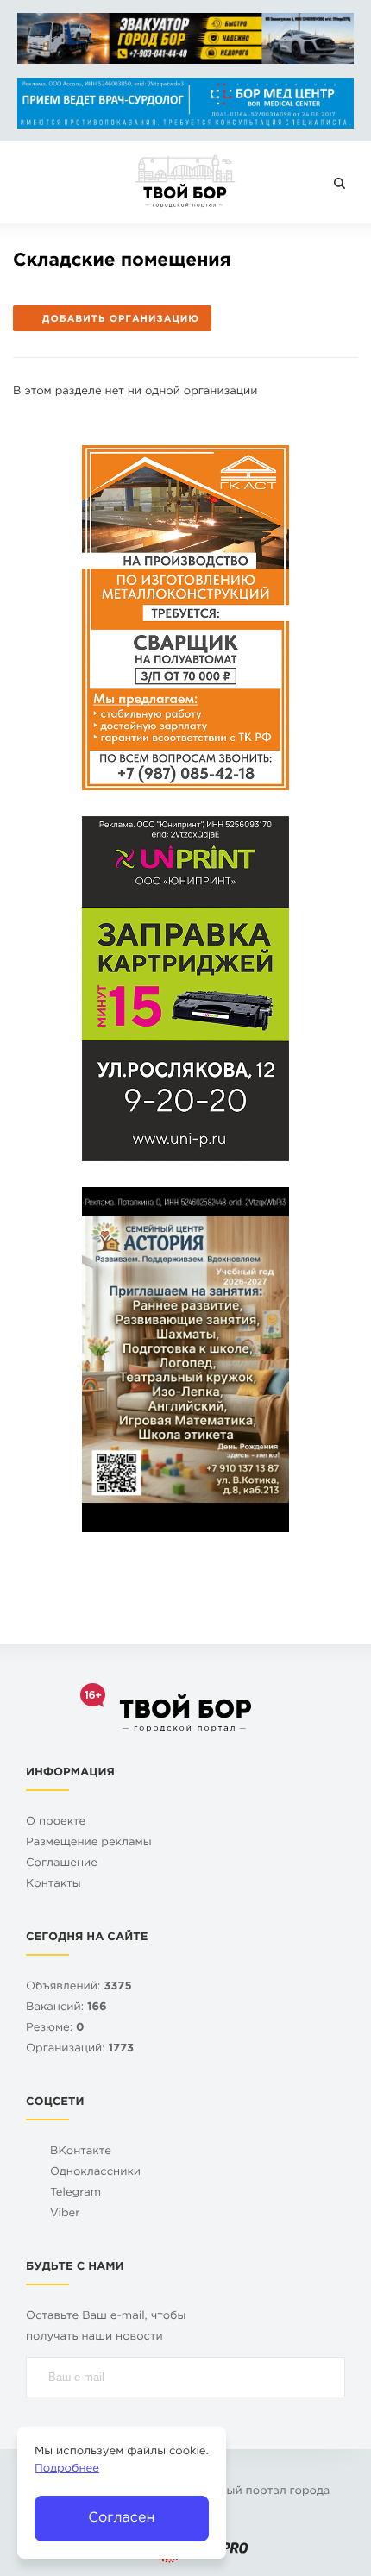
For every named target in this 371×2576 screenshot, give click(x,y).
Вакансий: (66, 2008)
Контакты (53, 1885)
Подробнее (67, 2469)
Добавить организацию (121, 319)
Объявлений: (79, 1987)
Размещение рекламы (89, 1843)
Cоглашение (62, 1864)
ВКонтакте (81, 2152)
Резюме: (55, 2029)
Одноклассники (95, 2173)
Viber (65, 2214)
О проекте (56, 1822)
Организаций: (80, 2049)
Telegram (75, 2193)
